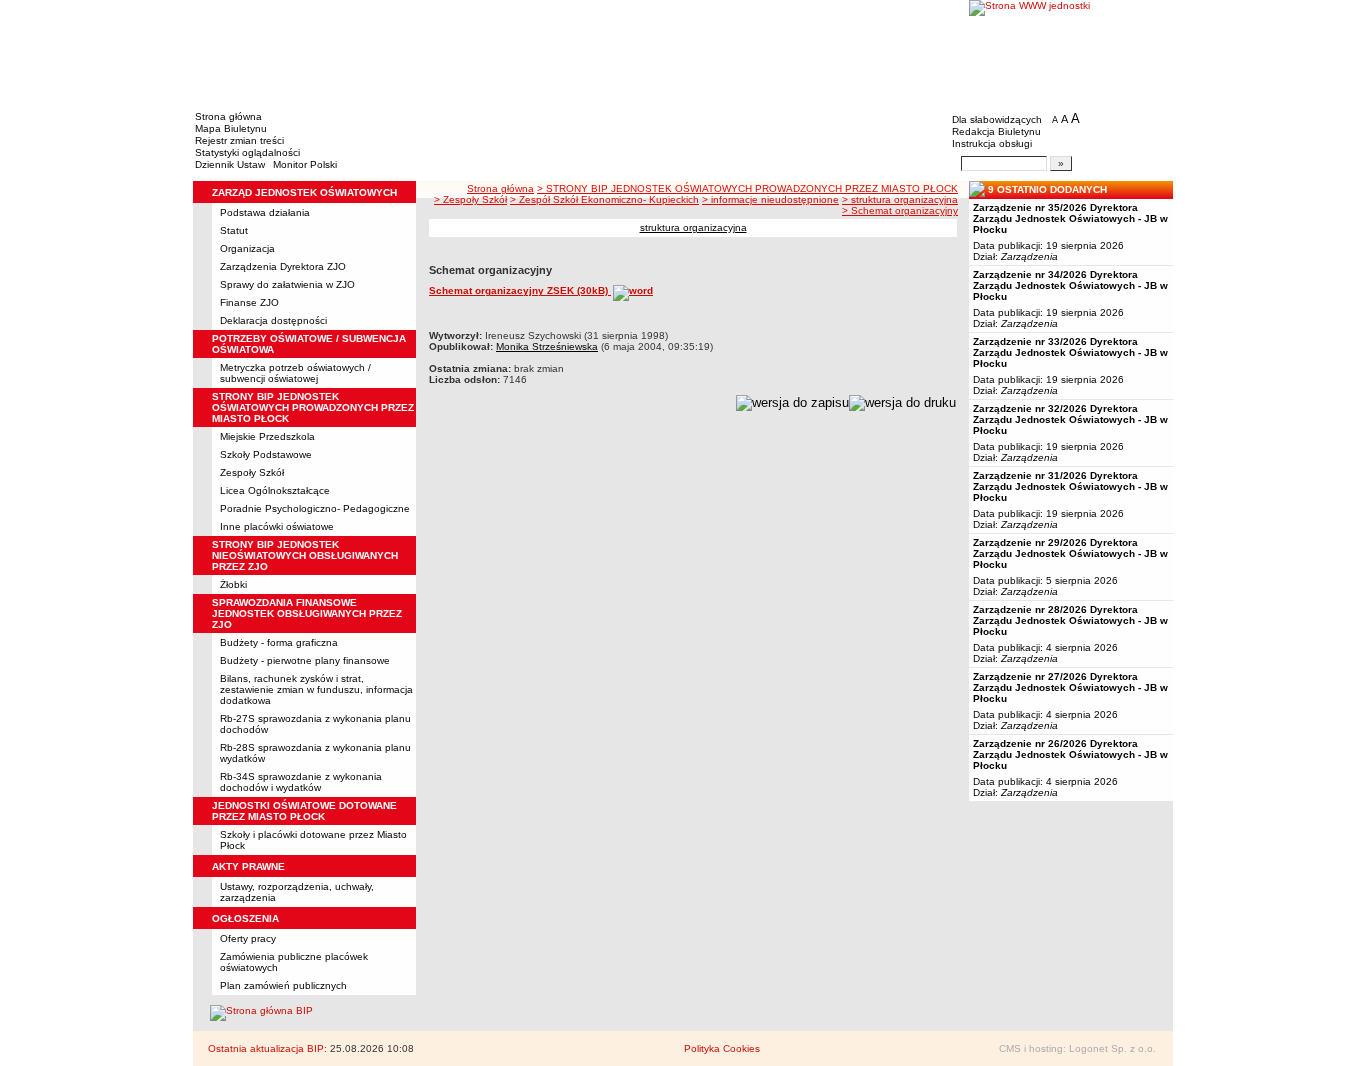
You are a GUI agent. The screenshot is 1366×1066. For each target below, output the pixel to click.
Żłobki (233, 584)
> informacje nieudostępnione (770, 199)
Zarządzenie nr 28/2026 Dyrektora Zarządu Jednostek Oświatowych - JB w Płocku (1070, 620)
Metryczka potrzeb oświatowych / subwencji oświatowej (295, 373)
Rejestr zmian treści (239, 140)
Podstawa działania (265, 212)
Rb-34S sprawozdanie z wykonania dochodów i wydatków (301, 782)
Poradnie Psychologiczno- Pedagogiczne (315, 508)
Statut (234, 230)
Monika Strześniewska (547, 346)
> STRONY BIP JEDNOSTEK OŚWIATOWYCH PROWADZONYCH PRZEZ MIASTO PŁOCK (747, 188)
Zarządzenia (1029, 256)
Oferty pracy (248, 938)
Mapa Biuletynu (231, 128)
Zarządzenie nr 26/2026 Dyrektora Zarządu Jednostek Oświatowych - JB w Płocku (1070, 754)
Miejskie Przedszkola (267, 436)
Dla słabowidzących (997, 119)
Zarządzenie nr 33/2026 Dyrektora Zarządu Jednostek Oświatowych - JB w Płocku (1070, 352)
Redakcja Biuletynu (996, 131)
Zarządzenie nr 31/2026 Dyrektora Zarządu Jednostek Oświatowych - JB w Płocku (1070, 486)
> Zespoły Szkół (470, 199)
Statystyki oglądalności (247, 152)
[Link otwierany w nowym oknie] (1071, 52)
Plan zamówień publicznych (283, 985)
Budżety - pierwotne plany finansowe (305, 660)
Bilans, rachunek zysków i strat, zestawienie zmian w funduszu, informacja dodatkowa (316, 689)
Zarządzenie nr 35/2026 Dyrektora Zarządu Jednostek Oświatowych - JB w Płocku (1070, 218)
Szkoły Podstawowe (266, 454)
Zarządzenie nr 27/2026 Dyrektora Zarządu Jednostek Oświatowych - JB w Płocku (1070, 687)
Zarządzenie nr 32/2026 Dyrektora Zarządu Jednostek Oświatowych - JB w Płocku (1070, 419)
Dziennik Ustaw (230, 164)
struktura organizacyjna (693, 227)
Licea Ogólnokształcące (275, 490)
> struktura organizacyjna (900, 199)
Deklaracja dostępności (273, 320)
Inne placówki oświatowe (277, 526)
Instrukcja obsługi (992, 143)
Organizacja (247, 248)
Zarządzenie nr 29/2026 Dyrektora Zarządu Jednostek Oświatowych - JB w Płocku (1070, 553)
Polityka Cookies (722, 1048)
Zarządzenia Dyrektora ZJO (283, 266)
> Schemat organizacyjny (900, 210)
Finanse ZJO (249, 302)
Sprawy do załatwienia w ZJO (287, 284)
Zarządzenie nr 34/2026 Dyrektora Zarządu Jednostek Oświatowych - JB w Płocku (1070, 285)
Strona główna (228, 116)
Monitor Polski (305, 164)
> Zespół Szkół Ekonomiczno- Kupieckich (604, 199)
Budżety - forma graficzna (279, 642)
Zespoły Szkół (252, 472)
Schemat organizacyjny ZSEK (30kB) (520, 290)
